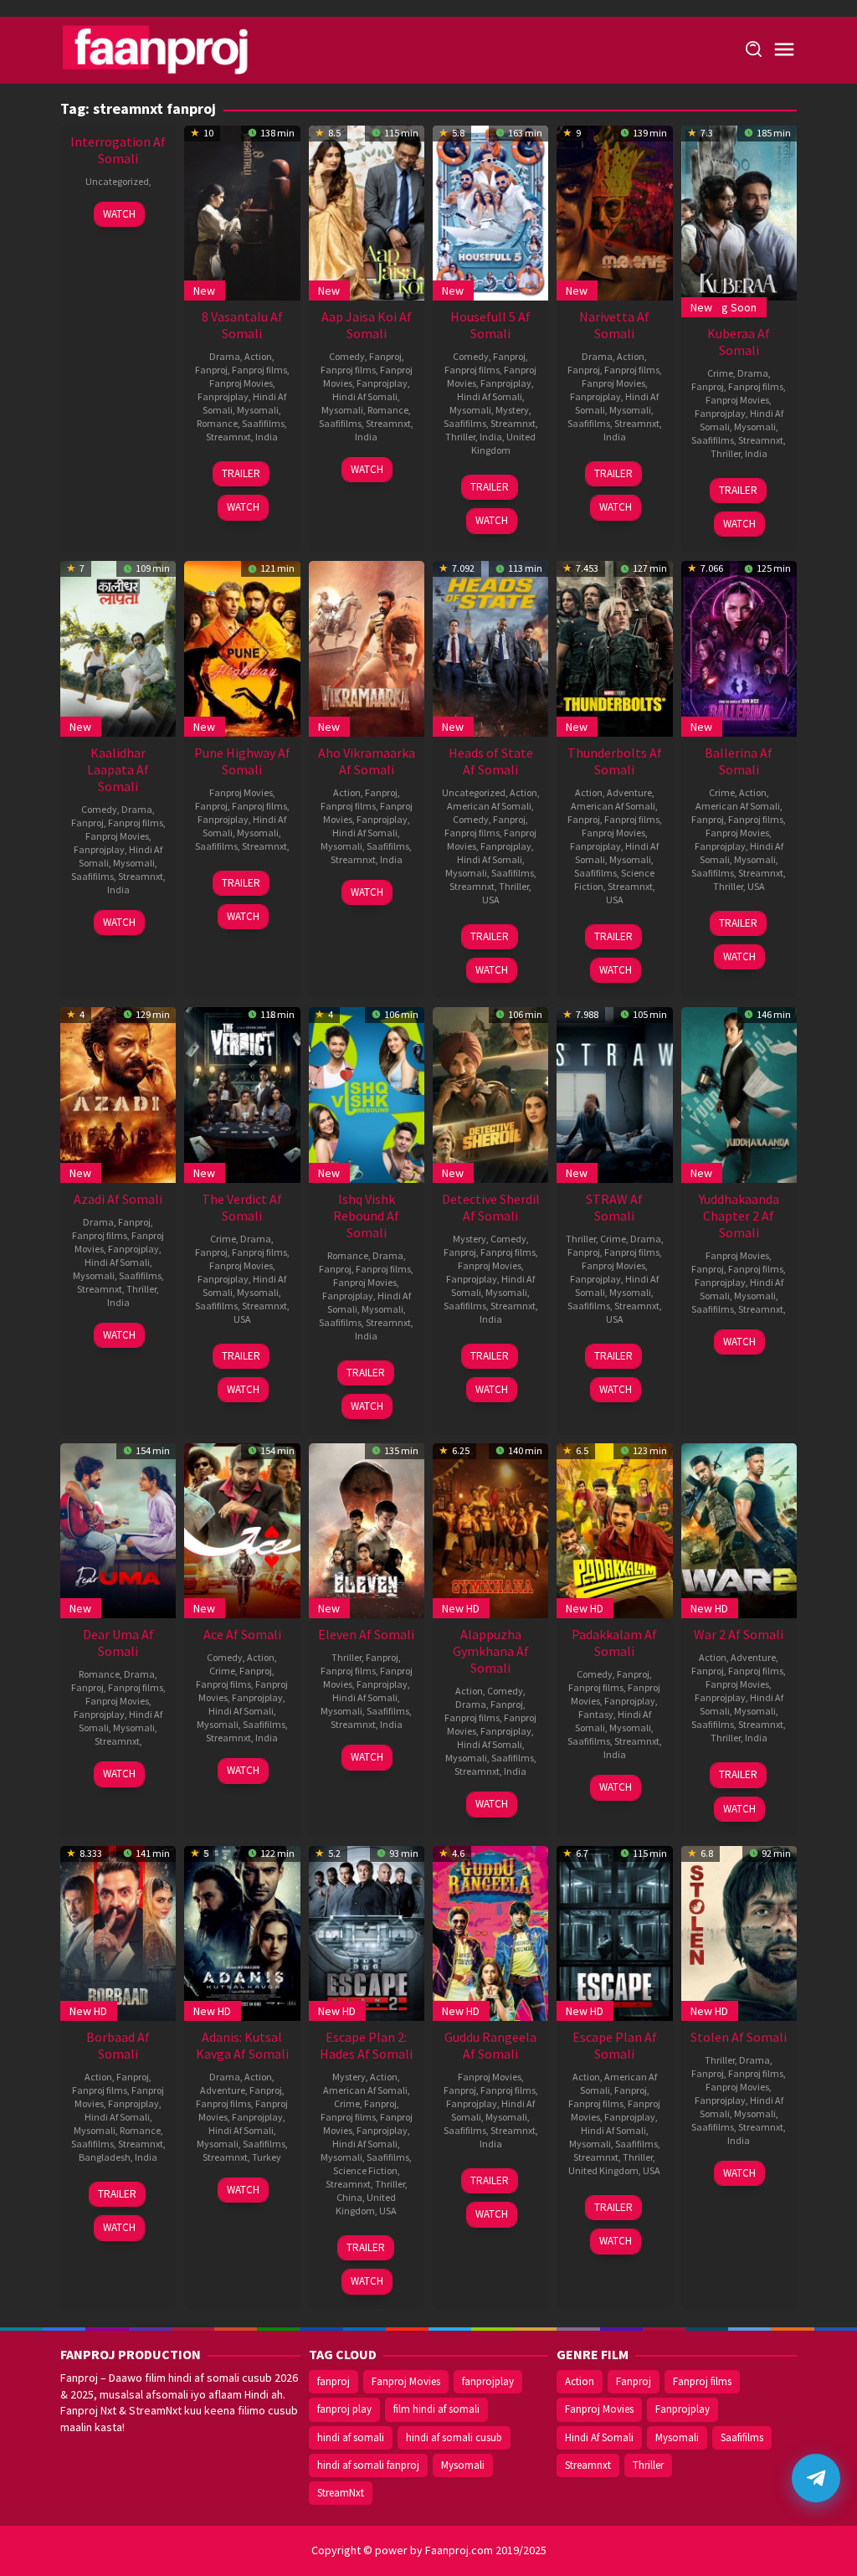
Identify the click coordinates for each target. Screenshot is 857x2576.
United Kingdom (504, 443)
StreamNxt (341, 2493)
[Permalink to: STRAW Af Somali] (614, 1093)
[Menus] (784, 50)
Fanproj (211, 370)
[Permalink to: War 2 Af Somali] (739, 1530)
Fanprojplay (223, 396)
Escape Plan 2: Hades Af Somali (366, 2045)
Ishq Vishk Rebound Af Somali (366, 1216)
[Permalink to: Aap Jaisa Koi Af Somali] (367, 211)
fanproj (334, 2381)
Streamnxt (228, 437)
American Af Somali (489, 806)
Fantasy (596, 1714)
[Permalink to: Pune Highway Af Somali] (242, 647)
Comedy (347, 356)
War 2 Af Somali (739, 1634)
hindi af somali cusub (454, 2437)
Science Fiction (365, 2170)
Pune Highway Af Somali (242, 761)
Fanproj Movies (241, 383)
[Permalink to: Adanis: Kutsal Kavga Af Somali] (242, 1931)
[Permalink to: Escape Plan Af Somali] (614, 1931)
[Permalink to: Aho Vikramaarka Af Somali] (367, 647)
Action (258, 356)
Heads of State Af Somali (491, 761)
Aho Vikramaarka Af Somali (367, 761)
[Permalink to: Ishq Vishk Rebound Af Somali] (367, 1093)
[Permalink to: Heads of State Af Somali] (490, 647)
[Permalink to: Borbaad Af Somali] (118, 1931)
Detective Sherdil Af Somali (491, 1207)
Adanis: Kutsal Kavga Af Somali (242, 2045)
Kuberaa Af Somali (739, 342)
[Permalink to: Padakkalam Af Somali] (614, 1530)
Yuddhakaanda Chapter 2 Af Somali (739, 1216)
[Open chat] (816, 2478)
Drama (225, 356)
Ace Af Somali (242, 1634)
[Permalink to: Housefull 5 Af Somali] (490, 211)
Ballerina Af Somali (739, 761)
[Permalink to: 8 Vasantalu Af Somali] (242, 211)
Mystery (512, 410)
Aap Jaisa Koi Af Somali (367, 325)
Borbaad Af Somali (118, 2045)
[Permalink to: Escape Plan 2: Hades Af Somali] (367, 1931)
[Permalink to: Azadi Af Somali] (118, 1093)
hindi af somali (351, 2437)
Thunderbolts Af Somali (615, 761)
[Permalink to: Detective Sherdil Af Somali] (490, 1093)
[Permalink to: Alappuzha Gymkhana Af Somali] (490, 1530)
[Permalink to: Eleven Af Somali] (367, 1530)
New (204, 291)
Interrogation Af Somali (118, 150)
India (267, 437)
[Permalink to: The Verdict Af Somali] (242, 1093)
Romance (217, 423)
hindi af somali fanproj (368, 2465)
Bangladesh (105, 2157)
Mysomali (258, 410)
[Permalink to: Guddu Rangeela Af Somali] (490, 1931)
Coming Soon (724, 307)
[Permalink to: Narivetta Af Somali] (614, 211)
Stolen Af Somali (739, 2037)
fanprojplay (488, 2381)
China (349, 2197)
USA (491, 900)
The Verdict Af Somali (242, 1207)
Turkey (267, 2157)
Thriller (460, 437)
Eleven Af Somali (366, 1634)
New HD (461, 1608)
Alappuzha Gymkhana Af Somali (491, 1651)
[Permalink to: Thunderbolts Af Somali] (614, 647)
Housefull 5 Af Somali (490, 325)
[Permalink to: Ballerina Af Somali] (739, 647)
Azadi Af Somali (118, 1199)
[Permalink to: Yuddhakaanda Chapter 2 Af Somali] (739, 1093)
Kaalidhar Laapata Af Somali (118, 769)
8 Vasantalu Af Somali (242, 325)
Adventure (629, 792)
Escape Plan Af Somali (615, 2045)
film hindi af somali (436, 2409)
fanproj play (344, 2409)
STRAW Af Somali (614, 1207)
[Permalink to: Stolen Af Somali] (739, 1931)
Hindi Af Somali (365, 396)
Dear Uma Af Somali (118, 1643)
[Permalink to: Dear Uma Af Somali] (118, 1530)
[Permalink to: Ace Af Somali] (242, 1530)
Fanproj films (259, 370)
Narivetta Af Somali (614, 325)
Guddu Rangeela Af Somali (490, 2045)
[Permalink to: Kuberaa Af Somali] (739, 211)
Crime (720, 373)
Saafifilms (263, 423)
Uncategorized (117, 181)
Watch (119, 214)
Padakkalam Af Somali (614, 1643)
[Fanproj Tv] (180, 49)
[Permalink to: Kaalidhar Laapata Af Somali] (118, 647)
